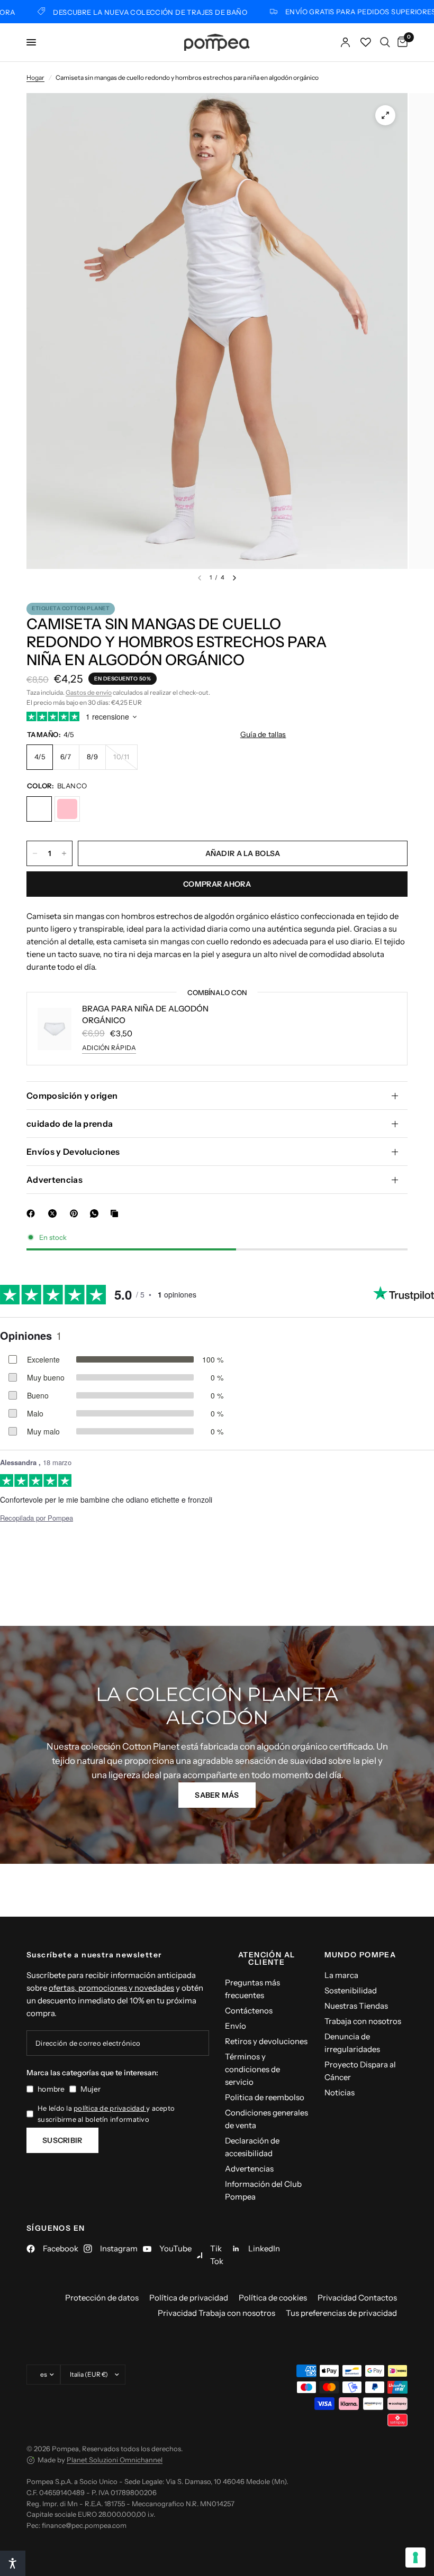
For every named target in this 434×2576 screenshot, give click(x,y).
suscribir (62, 2140)
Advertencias (55, 1180)
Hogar (35, 77)
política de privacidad (110, 2108)
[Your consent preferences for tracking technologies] (415, 2557)
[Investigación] (385, 42)
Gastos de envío (89, 692)
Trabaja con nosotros (363, 2021)
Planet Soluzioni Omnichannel (115, 2460)
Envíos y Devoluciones (73, 1152)
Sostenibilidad (351, 1990)
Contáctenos (249, 2011)
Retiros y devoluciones (266, 2041)
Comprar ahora (217, 884)
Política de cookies (273, 2298)
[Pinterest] (76, 1213)
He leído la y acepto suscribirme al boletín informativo (106, 2114)
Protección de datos (102, 2298)
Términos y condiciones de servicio (252, 2069)
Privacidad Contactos (357, 2298)
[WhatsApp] (96, 1213)
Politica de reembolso (265, 2097)
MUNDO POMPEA (360, 1955)
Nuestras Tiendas (356, 2006)
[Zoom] (385, 115)
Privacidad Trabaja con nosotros (216, 2313)
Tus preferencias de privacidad (341, 2313)
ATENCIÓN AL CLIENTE (266, 1958)
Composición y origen (72, 1096)
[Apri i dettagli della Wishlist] (366, 42)
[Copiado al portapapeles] (116, 1213)
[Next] (234, 578)
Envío (236, 2026)
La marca (341, 1975)
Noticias (340, 2092)
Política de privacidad (189, 2298)
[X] (55, 1213)
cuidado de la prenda (70, 1124)
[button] (217, 1795)
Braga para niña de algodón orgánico (145, 1015)
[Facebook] (33, 1213)
